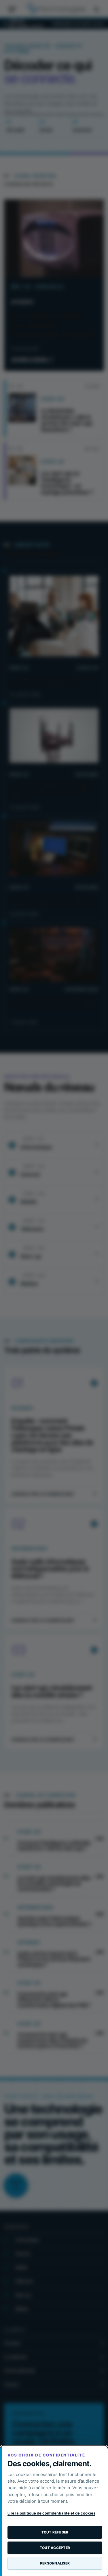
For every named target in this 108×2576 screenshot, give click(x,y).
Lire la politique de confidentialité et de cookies (51, 2513)
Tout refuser (55, 2532)
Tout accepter (55, 2548)
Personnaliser (55, 2563)
